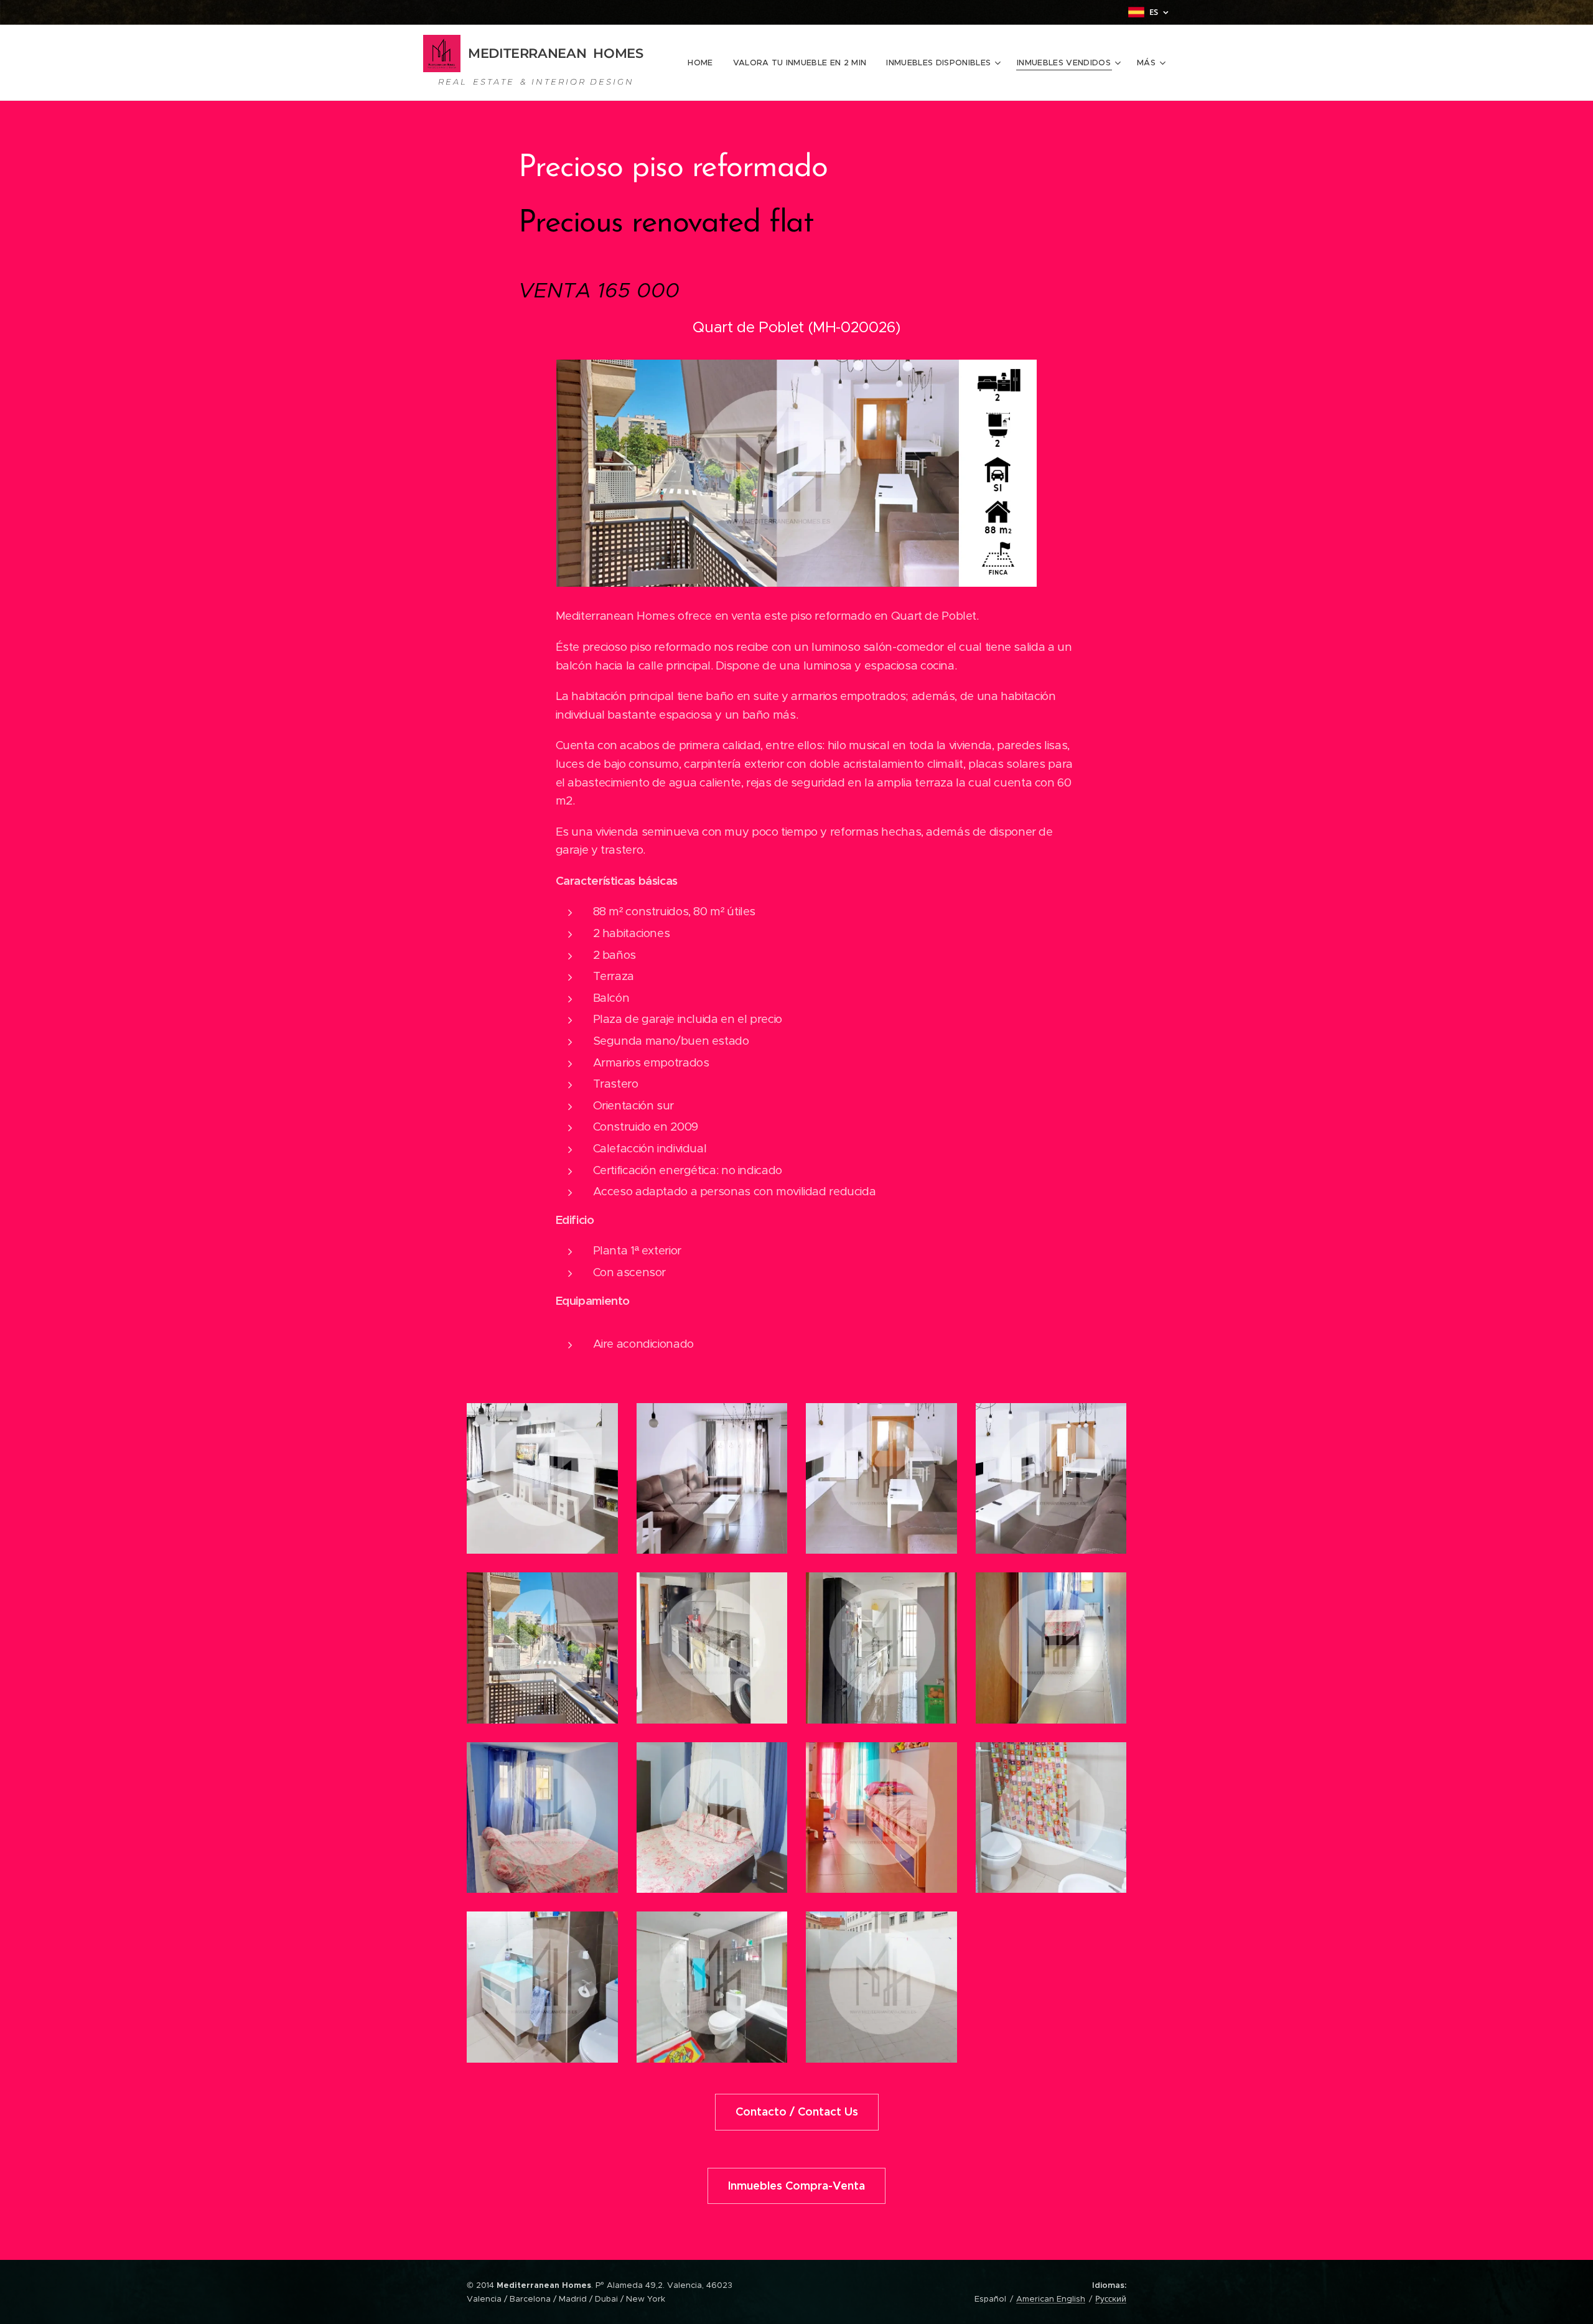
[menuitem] (703, 63)
